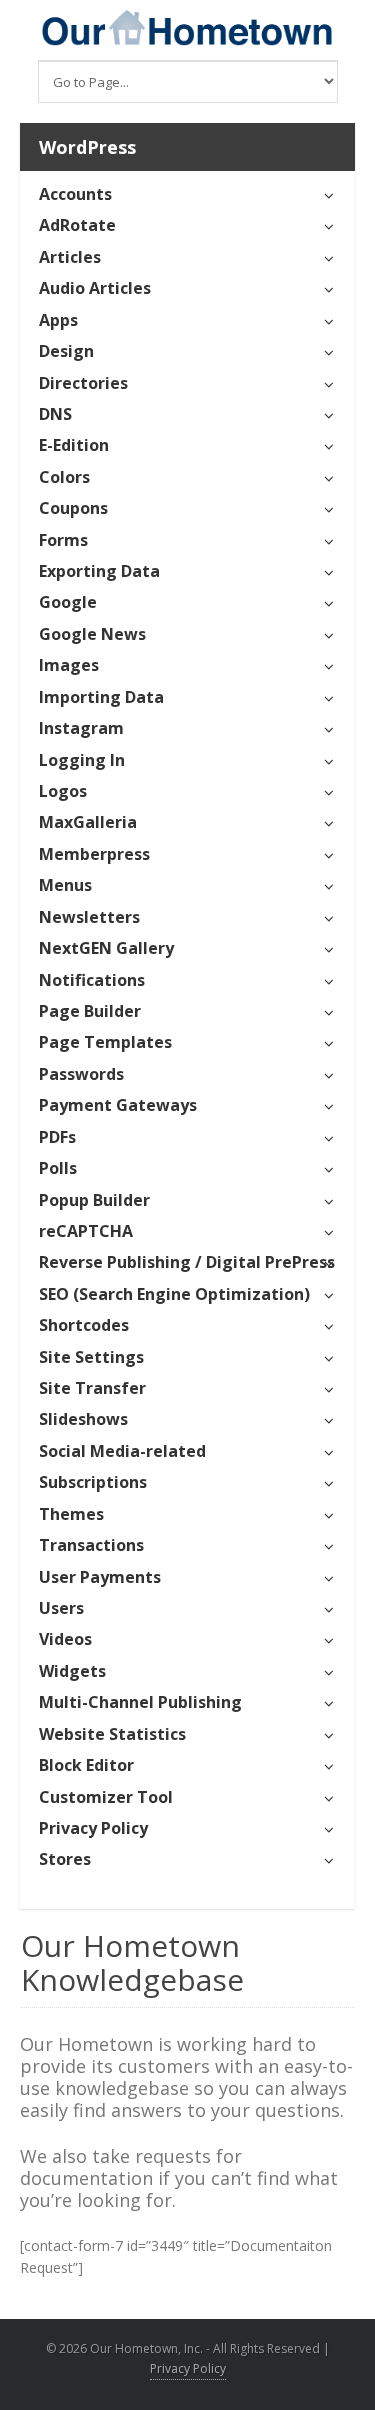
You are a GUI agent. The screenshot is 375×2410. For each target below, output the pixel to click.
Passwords (81, 1074)
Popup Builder (94, 1200)
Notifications (92, 980)
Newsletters (89, 917)
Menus (65, 885)
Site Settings (91, 1357)
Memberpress (94, 854)
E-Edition (74, 445)
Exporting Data (99, 571)
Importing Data (101, 697)
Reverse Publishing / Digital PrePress (187, 1262)
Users (61, 1608)
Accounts (75, 194)
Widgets (72, 1671)
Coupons (73, 508)
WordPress (87, 147)
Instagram (81, 728)
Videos (65, 1639)
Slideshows (83, 1419)
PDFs (57, 1137)
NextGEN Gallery (106, 948)
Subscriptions (93, 1482)
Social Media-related (122, 1451)
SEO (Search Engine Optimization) (174, 1294)
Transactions (91, 1545)
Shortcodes (84, 1325)
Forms (63, 540)
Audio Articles (95, 288)
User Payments (100, 1577)
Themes (71, 1514)
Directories (83, 383)
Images (69, 665)
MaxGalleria (88, 822)
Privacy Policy (93, 1828)
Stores (65, 1859)
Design (66, 351)
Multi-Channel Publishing (140, 1702)
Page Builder (90, 1011)
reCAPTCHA (86, 1231)
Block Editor (86, 1765)
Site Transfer (92, 1388)
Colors (64, 477)
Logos (63, 791)
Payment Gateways (118, 1105)
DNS (55, 414)
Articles (70, 257)
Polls (58, 1168)
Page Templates (105, 1042)
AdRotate (77, 225)
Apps (58, 320)
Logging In (82, 760)
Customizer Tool (106, 1797)
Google (68, 602)
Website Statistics (112, 1734)
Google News (92, 634)
